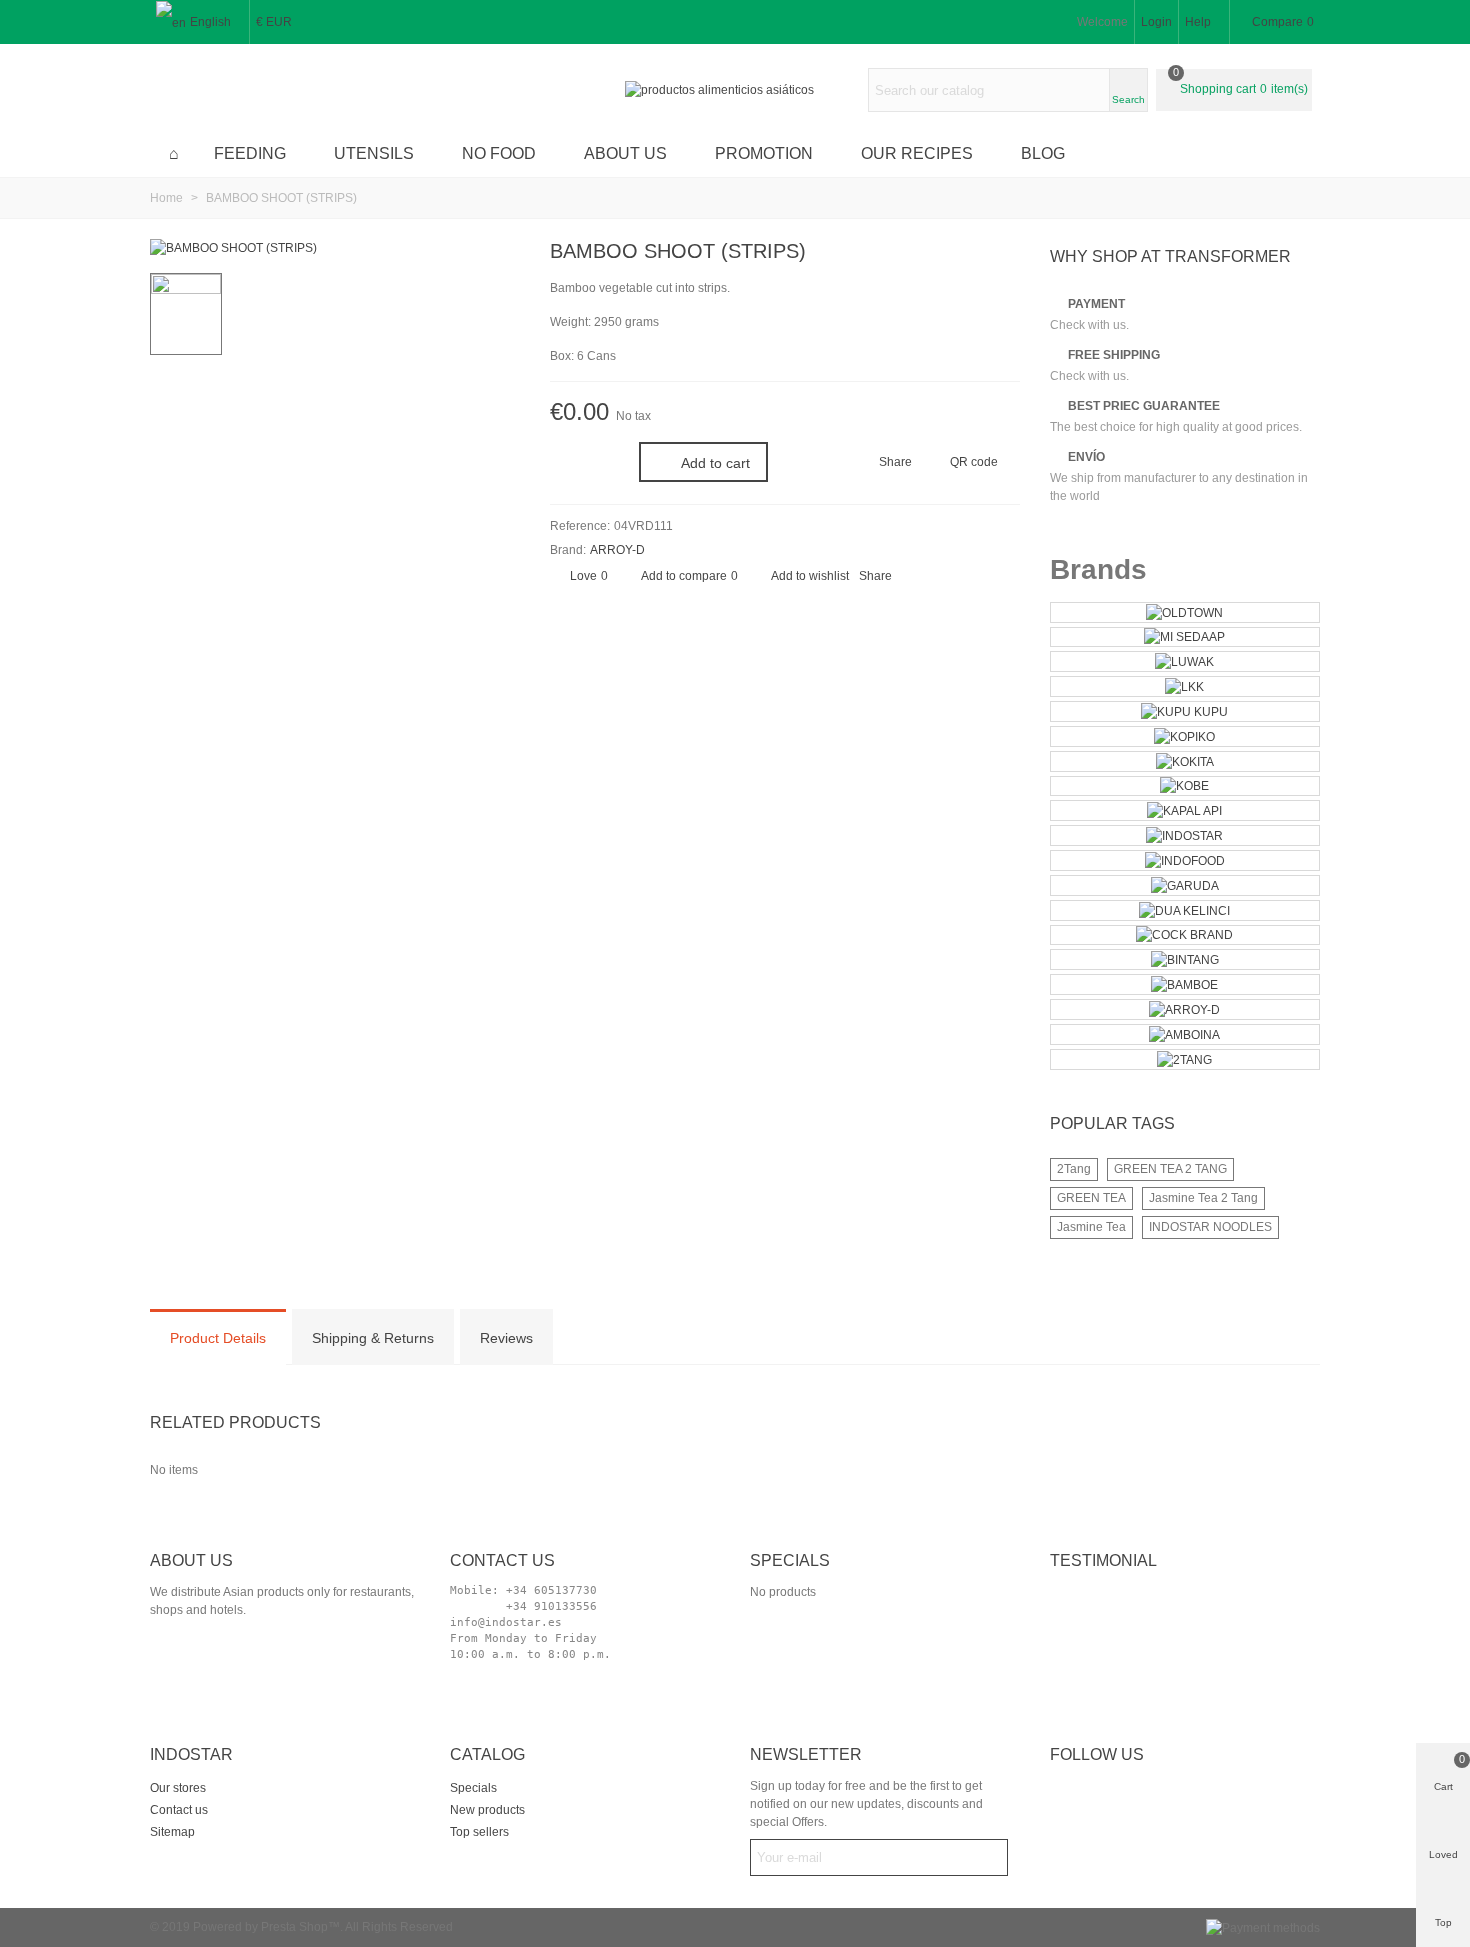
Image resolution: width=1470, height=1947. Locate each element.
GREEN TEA (1091, 1198)
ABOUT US (625, 153)
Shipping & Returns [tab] (373, 1338)
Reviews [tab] (506, 1338)
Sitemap (172, 1832)
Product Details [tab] (218, 1338)
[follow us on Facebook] (1093, 1790)
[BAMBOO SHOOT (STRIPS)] (233, 248)
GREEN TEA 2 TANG (1170, 1169)
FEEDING (250, 153)
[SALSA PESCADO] (973, 254)
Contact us (179, 1810)
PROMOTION (764, 153)
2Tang (1074, 1169)
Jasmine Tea (1091, 1227)
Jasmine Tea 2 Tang (1203, 1198)
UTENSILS (374, 153)
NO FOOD (499, 153)
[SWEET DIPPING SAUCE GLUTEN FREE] (1005, 254)
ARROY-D (617, 550)
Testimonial (1103, 1560)
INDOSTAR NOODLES (1210, 1227)
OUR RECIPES (917, 153)
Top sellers (479, 1832)
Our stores (178, 1788)
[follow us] (1127, 1790)
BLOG (1043, 153)
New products (487, 1810)
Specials (790, 1560)
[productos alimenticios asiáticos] (735, 90)
